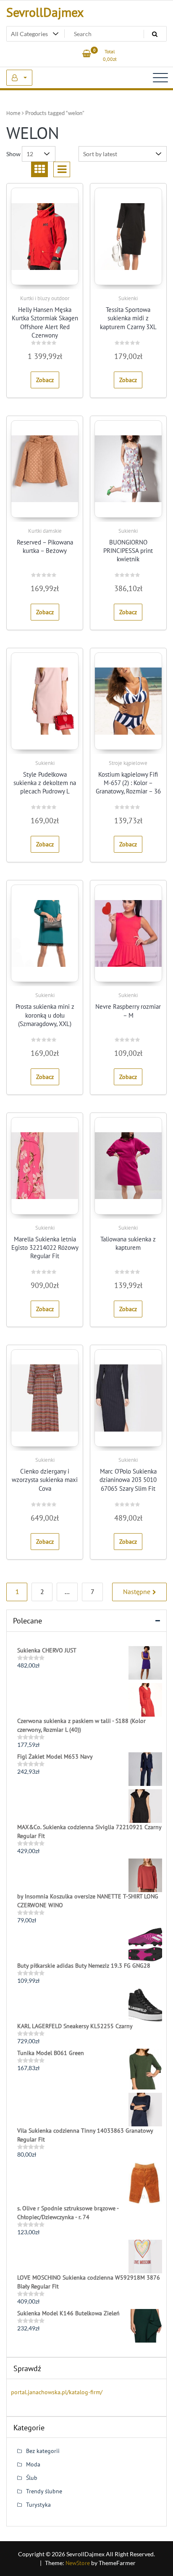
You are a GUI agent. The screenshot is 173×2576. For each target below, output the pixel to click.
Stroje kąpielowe (128, 763)
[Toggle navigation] (160, 78)
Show (13, 154)
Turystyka (38, 2505)
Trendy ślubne (44, 2491)
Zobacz (45, 380)
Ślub (32, 2478)
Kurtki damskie (45, 531)
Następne (137, 1592)
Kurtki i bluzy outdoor (45, 298)
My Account (19, 78)
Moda (33, 2464)
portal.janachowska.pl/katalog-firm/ (57, 2392)
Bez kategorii (43, 2451)
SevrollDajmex (45, 12)
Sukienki (128, 298)
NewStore (78, 2563)
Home (13, 113)
